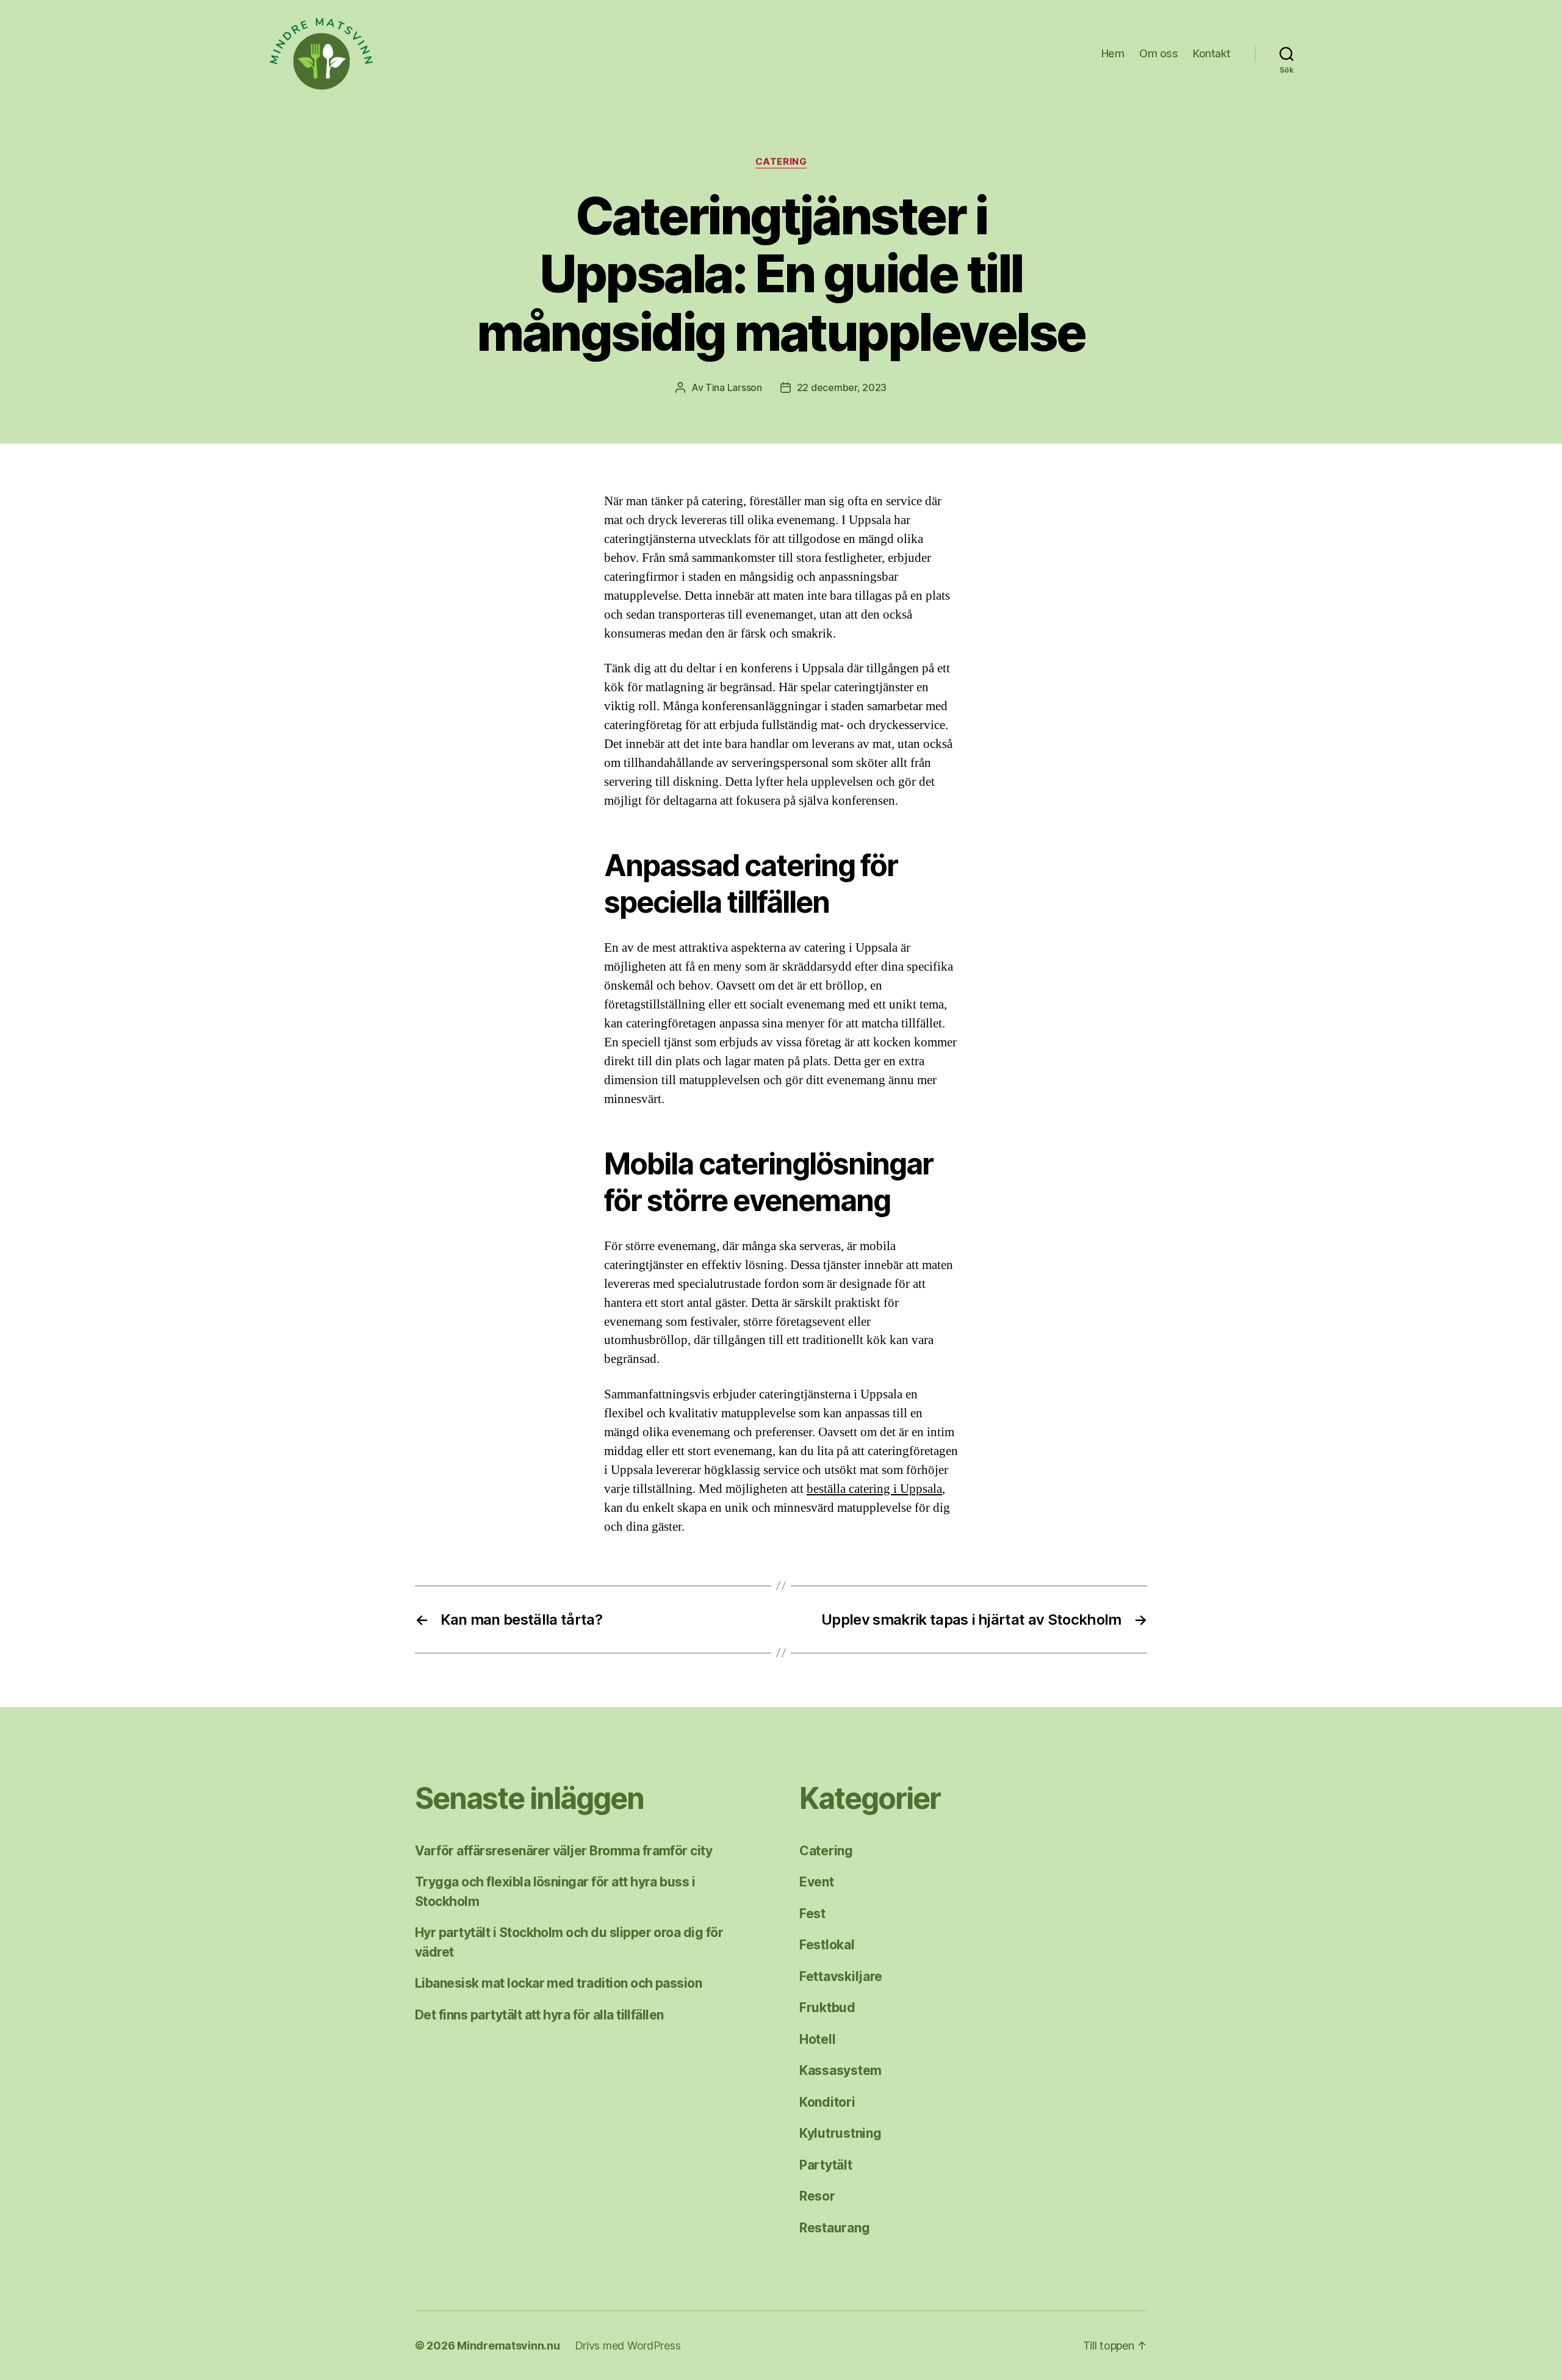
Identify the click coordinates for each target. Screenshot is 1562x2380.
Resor (817, 2196)
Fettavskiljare (841, 1976)
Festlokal (827, 1945)
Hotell (817, 2039)
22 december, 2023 (842, 387)
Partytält (826, 2165)
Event (817, 1882)
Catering (781, 162)
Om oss (1158, 53)
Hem (1113, 53)
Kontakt (1212, 53)
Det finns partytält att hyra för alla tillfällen (539, 2015)
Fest (812, 1914)
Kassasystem (840, 2070)
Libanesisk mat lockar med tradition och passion (558, 1983)
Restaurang (834, 2228)
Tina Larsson (734, 387)
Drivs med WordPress (628, 2346)
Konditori (827, 2102)
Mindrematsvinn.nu (508, 2346)
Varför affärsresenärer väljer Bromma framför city (563, 1851)
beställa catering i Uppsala (874, 1489)
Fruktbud (827, 2008)
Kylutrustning (840, 2133)
